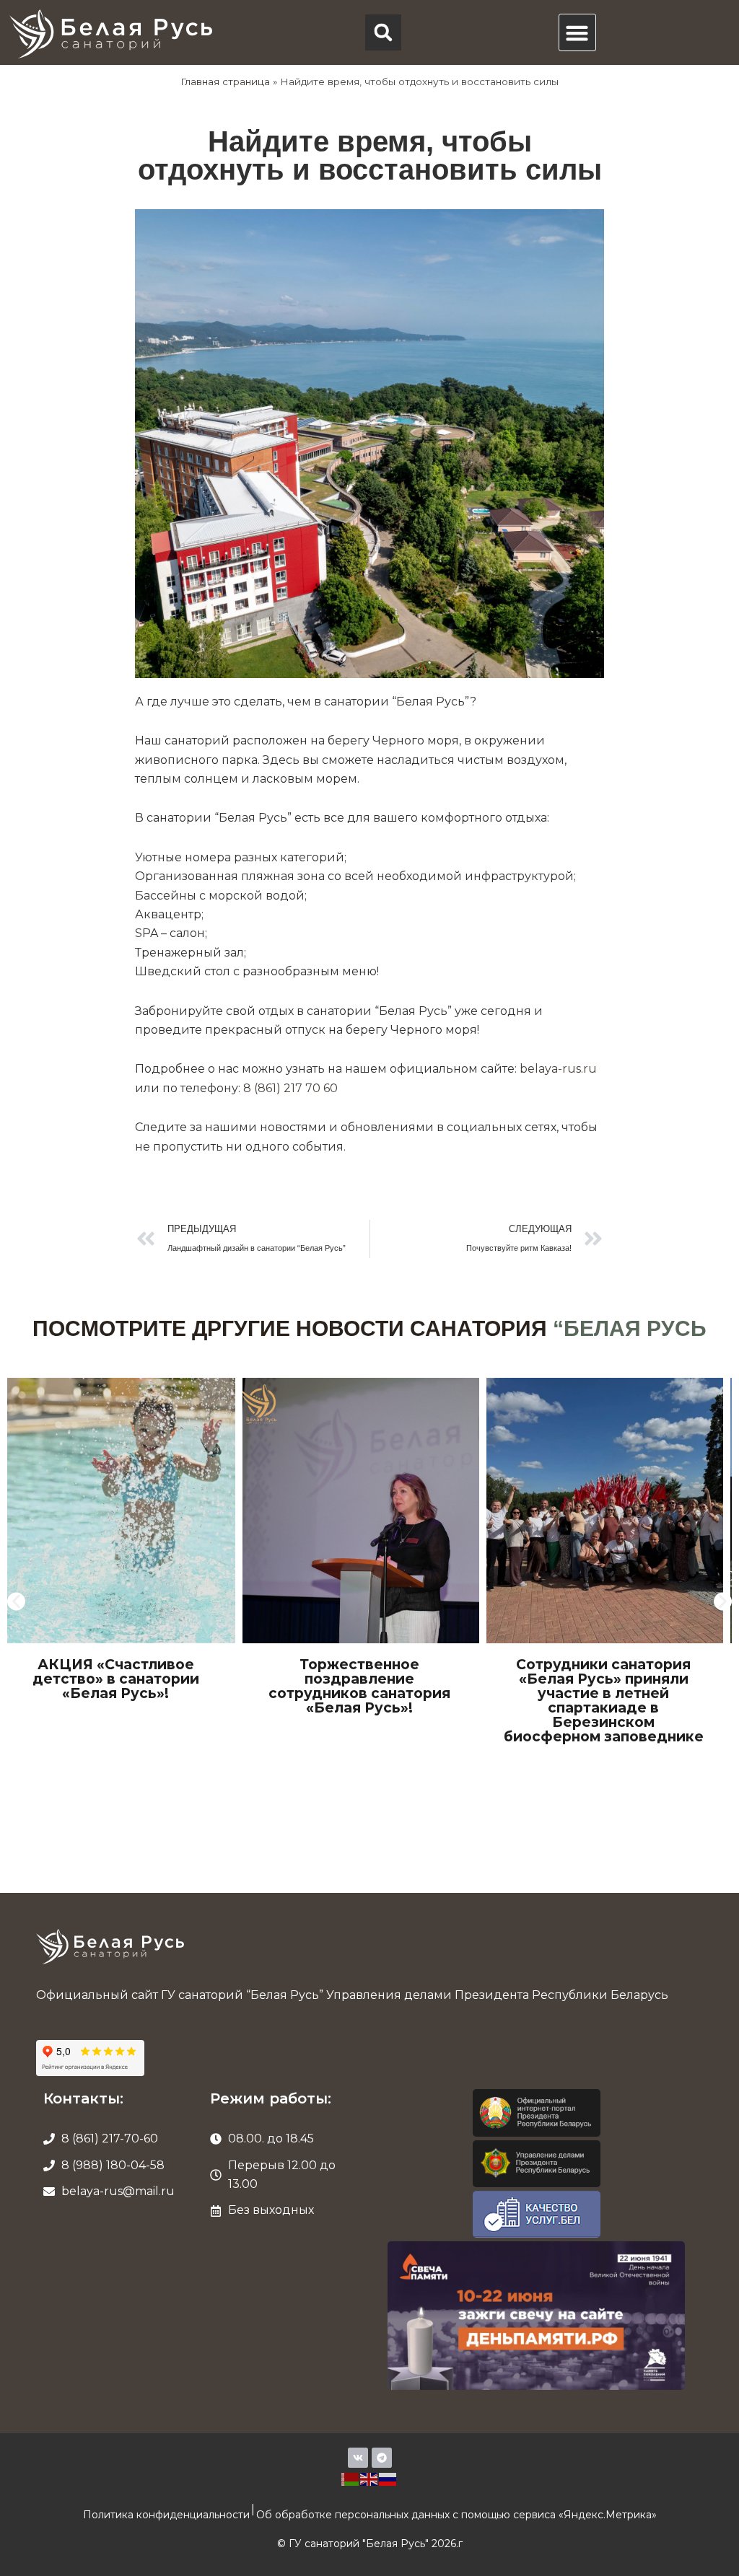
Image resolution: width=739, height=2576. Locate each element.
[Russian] (388, 2478)
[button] (383, 32)
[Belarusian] (351, 2478)
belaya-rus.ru (558, 1069)
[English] (369, 2478)
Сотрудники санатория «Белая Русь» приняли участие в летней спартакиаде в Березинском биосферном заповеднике (604, 1701)
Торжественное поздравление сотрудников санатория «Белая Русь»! (359, 1686)
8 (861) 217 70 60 (290, 1088)
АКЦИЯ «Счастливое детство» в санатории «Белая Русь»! (116, 1679)
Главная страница (225, 82)
